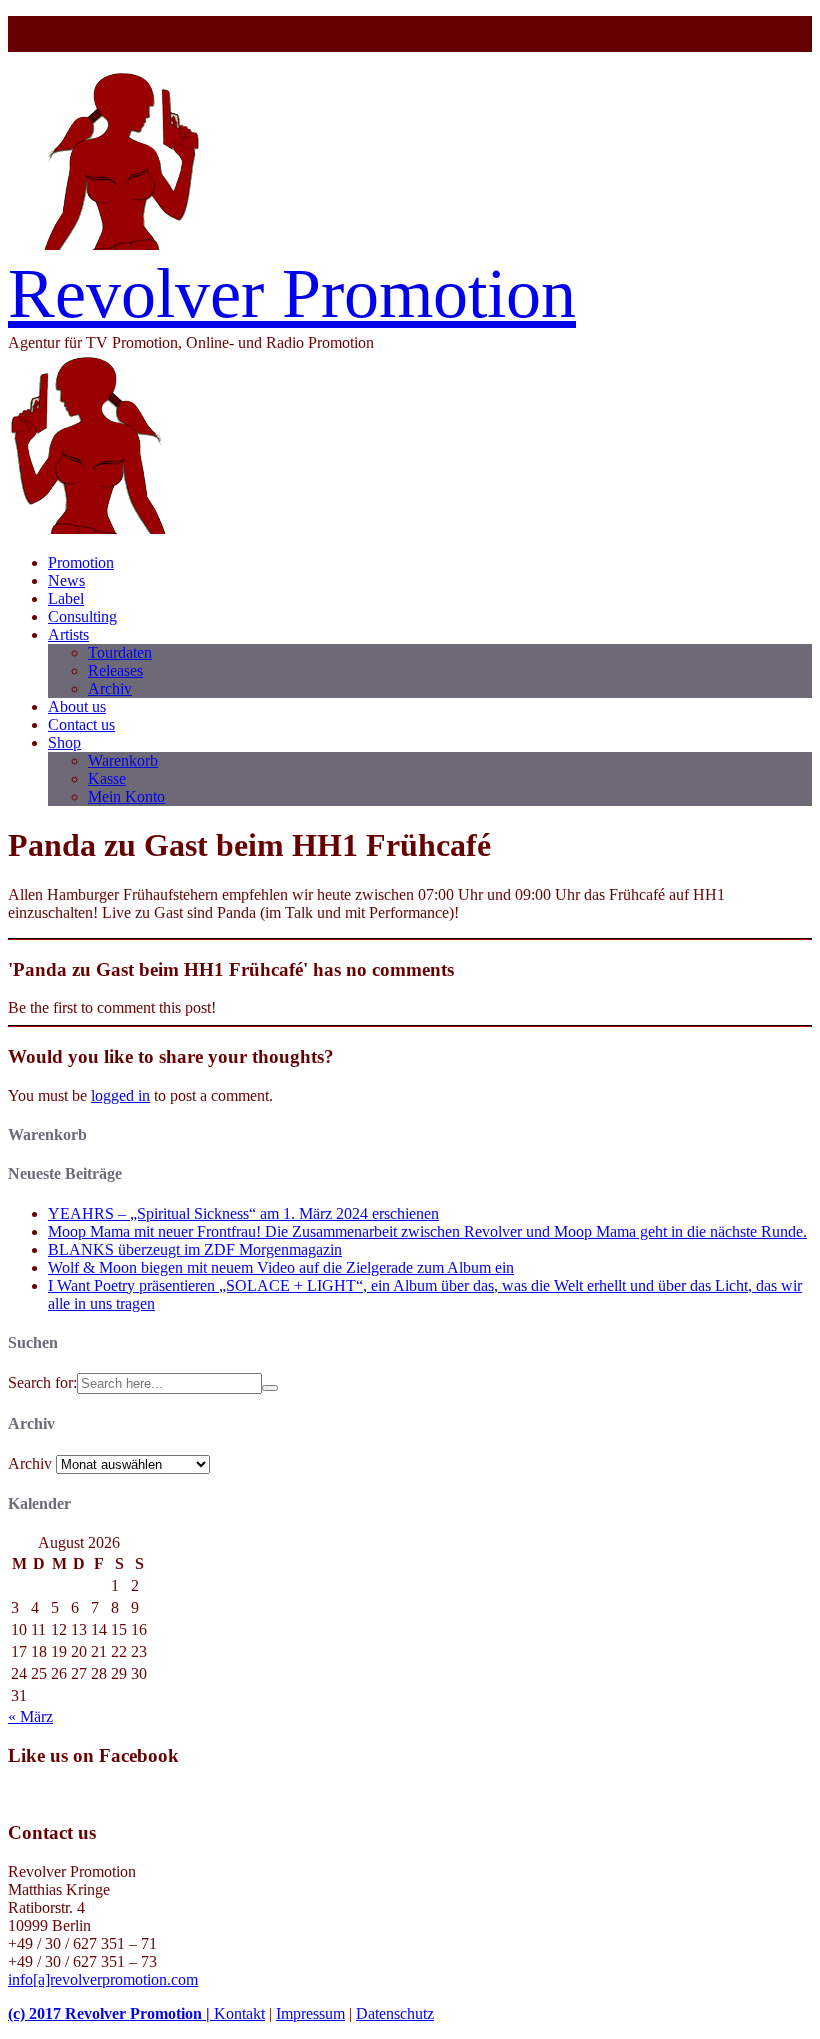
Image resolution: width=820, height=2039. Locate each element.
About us (77, 706)
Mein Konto (126, 796)
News (66, 580)
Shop (64, 742)
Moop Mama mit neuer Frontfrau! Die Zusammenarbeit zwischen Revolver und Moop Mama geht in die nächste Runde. (427, 1231)
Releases (115, 670)
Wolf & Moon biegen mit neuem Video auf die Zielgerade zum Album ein (281, 1267)
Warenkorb (123, 760)
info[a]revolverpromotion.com (103, 1979)
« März (30, 1716)
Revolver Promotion (292, 293)
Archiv (110, 688)
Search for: (42, 1382)
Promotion (81, 562)
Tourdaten (120, 652)
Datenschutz (395, 2013)
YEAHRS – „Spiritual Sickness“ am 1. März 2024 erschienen (243, 1213)
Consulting (82, 616)
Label (66, 598)
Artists (68, 634)
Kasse (107, 778)
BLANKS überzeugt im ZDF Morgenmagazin (195, 1249)
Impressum (310, 2013)
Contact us (81, 724)
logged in (120, 1095)
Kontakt (239, 2013)
